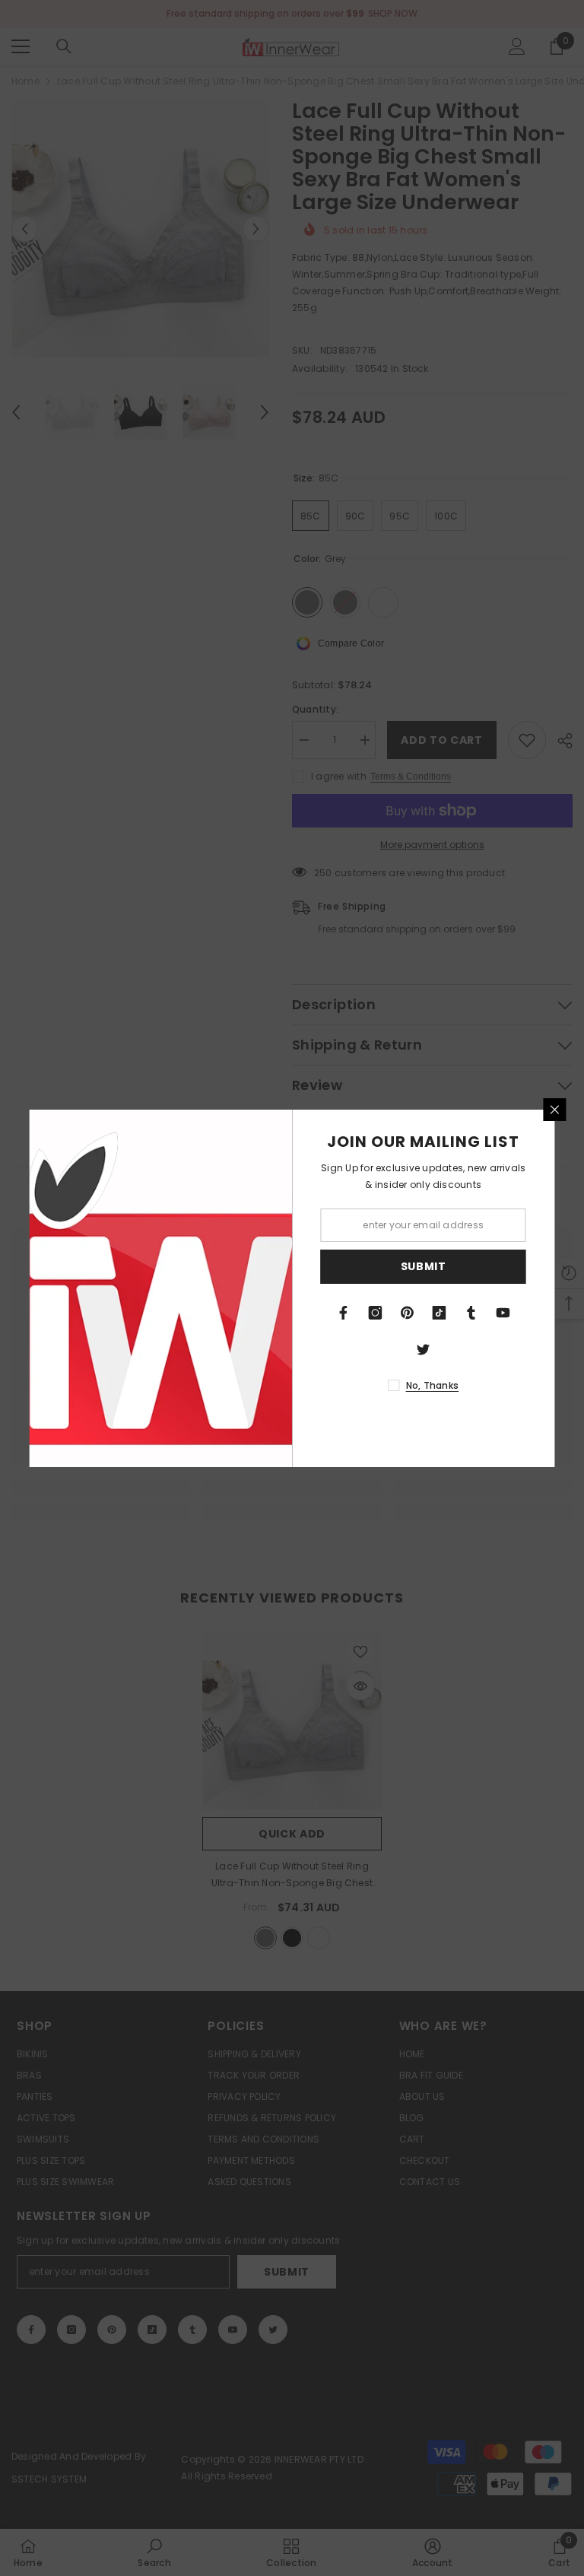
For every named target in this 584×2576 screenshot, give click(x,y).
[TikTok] (440, 1313)
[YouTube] (503, 1313)
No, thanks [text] (432, 1385)
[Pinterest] (408, 1313)
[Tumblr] (471, 1313)
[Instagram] (376, 1313)
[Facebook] (344, 1313)
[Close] (555, 1110)
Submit (424, 1266)
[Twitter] (424, 1349)
